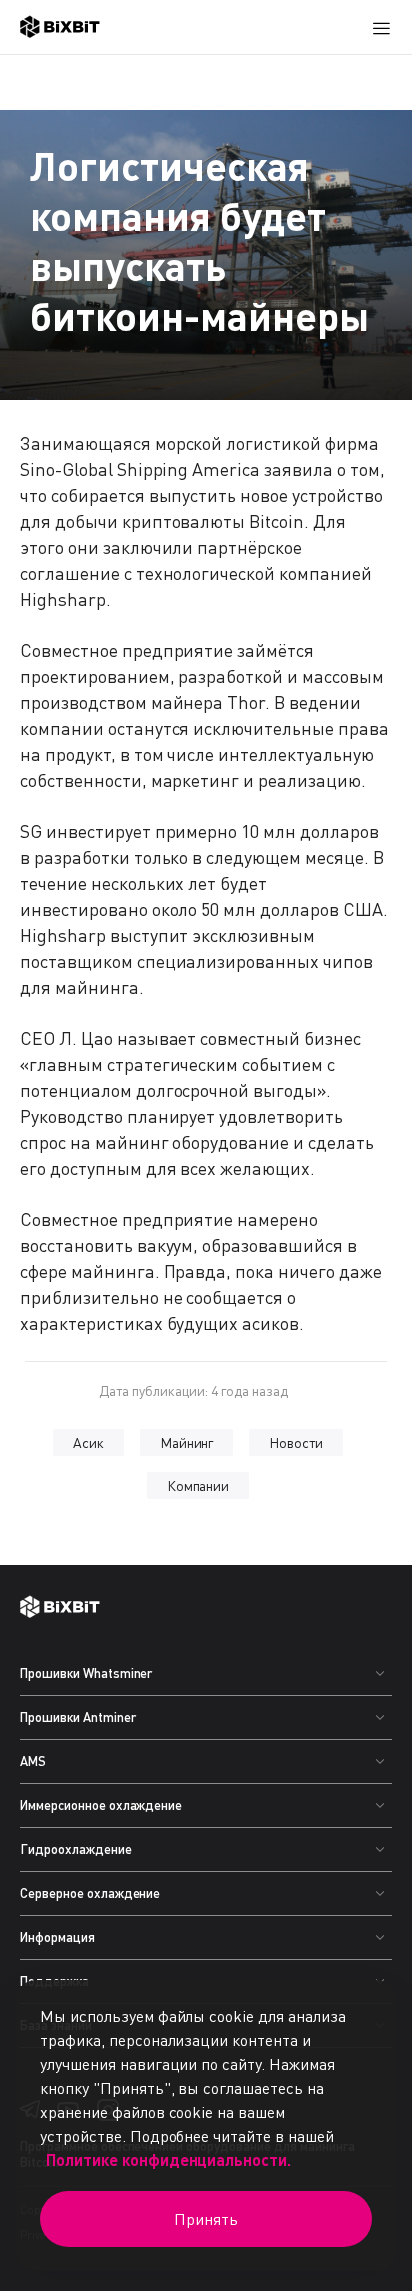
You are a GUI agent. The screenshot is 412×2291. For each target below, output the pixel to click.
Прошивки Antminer (78, 1717)
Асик (88, 1442)
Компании (198, 1485)
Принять (206, 2219)
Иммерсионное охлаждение (101, 1805)
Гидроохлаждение (76, 1849)
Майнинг (187, 1442)
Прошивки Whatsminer (86, 1673)
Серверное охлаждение (90, 1893)
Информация (57, 1937)
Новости (296, 1442)
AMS (33, 1761)
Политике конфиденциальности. (168, 2159)
